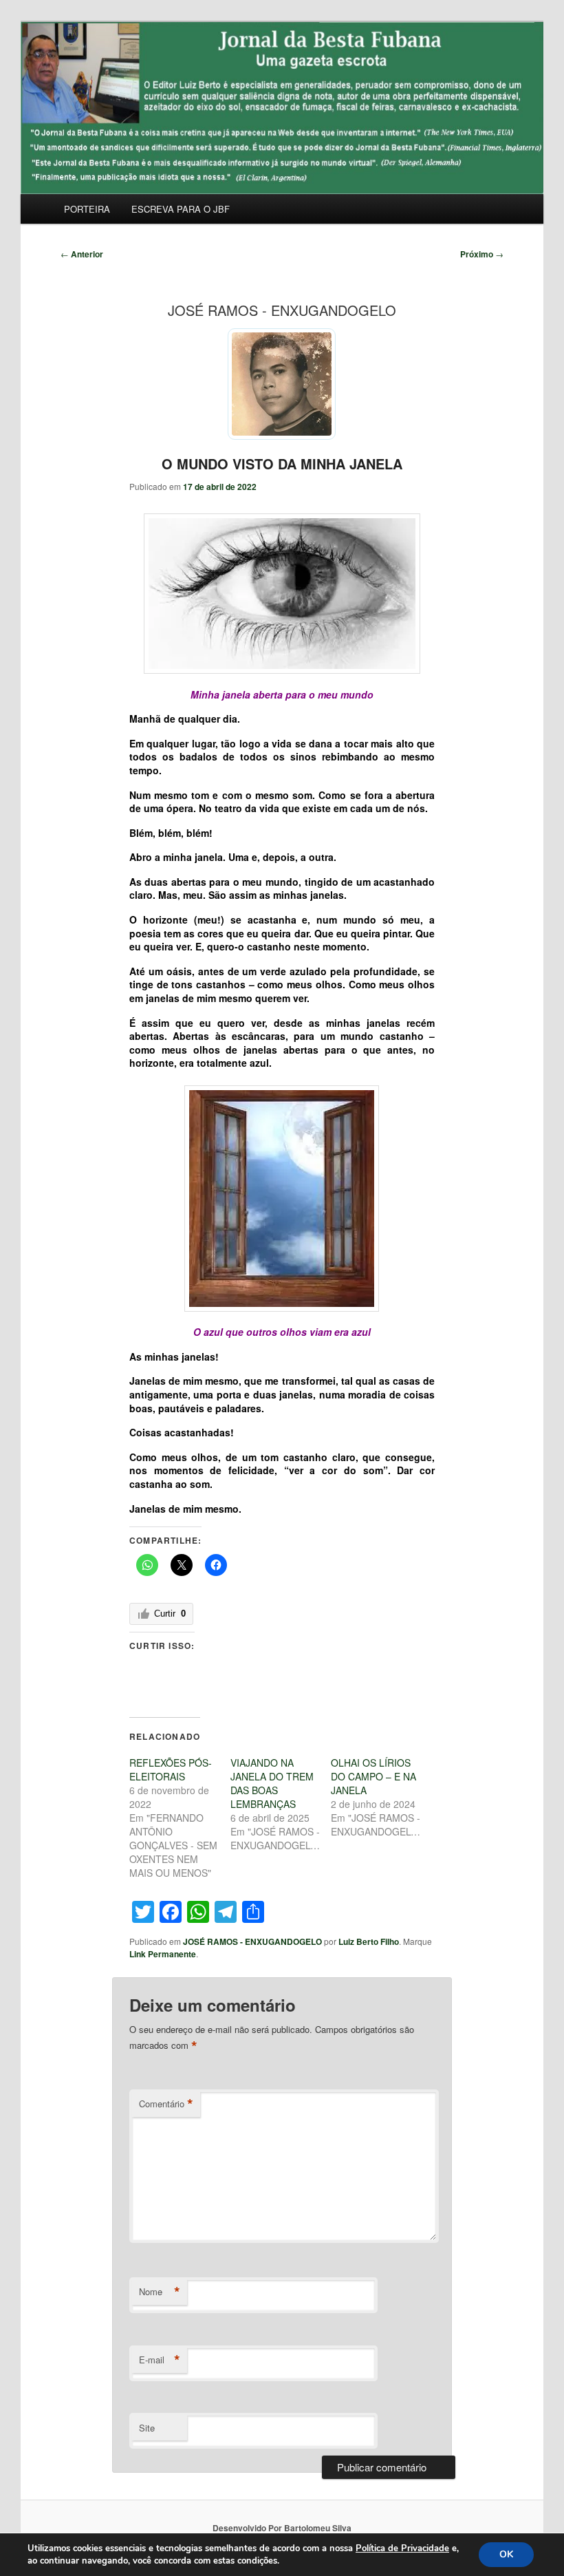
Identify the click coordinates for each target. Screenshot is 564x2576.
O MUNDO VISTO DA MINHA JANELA (282, 464)
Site (147, 2428)
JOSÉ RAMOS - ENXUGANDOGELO (252, 1941)
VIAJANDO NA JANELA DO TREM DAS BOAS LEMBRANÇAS (272, 1783)
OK (506, 2554)
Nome (160, 2292)
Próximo (482, 254)
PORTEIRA (87, 209)
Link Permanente (163, 1954)
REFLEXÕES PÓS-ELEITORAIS (171, 1769)
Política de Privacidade (402, 2548)
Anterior (82, 254)
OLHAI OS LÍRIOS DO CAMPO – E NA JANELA (373, 1776)
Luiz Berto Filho (369, 1941)
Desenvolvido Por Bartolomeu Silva (282, 2528)
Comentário (166, 2104)
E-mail (160, 2360)
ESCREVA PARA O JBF (181, 209)
